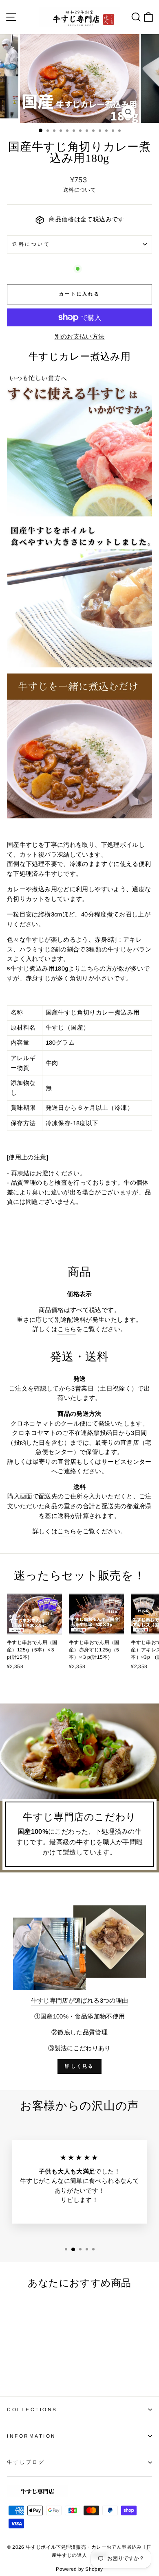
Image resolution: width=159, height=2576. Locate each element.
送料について (31, 244)
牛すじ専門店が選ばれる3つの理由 (80, 2001)
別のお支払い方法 (80, 337)
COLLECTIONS (32, 2409)
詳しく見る (79, 2066)
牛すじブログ (26, 2462)
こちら (67, 1329)
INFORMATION (32, 2436)
